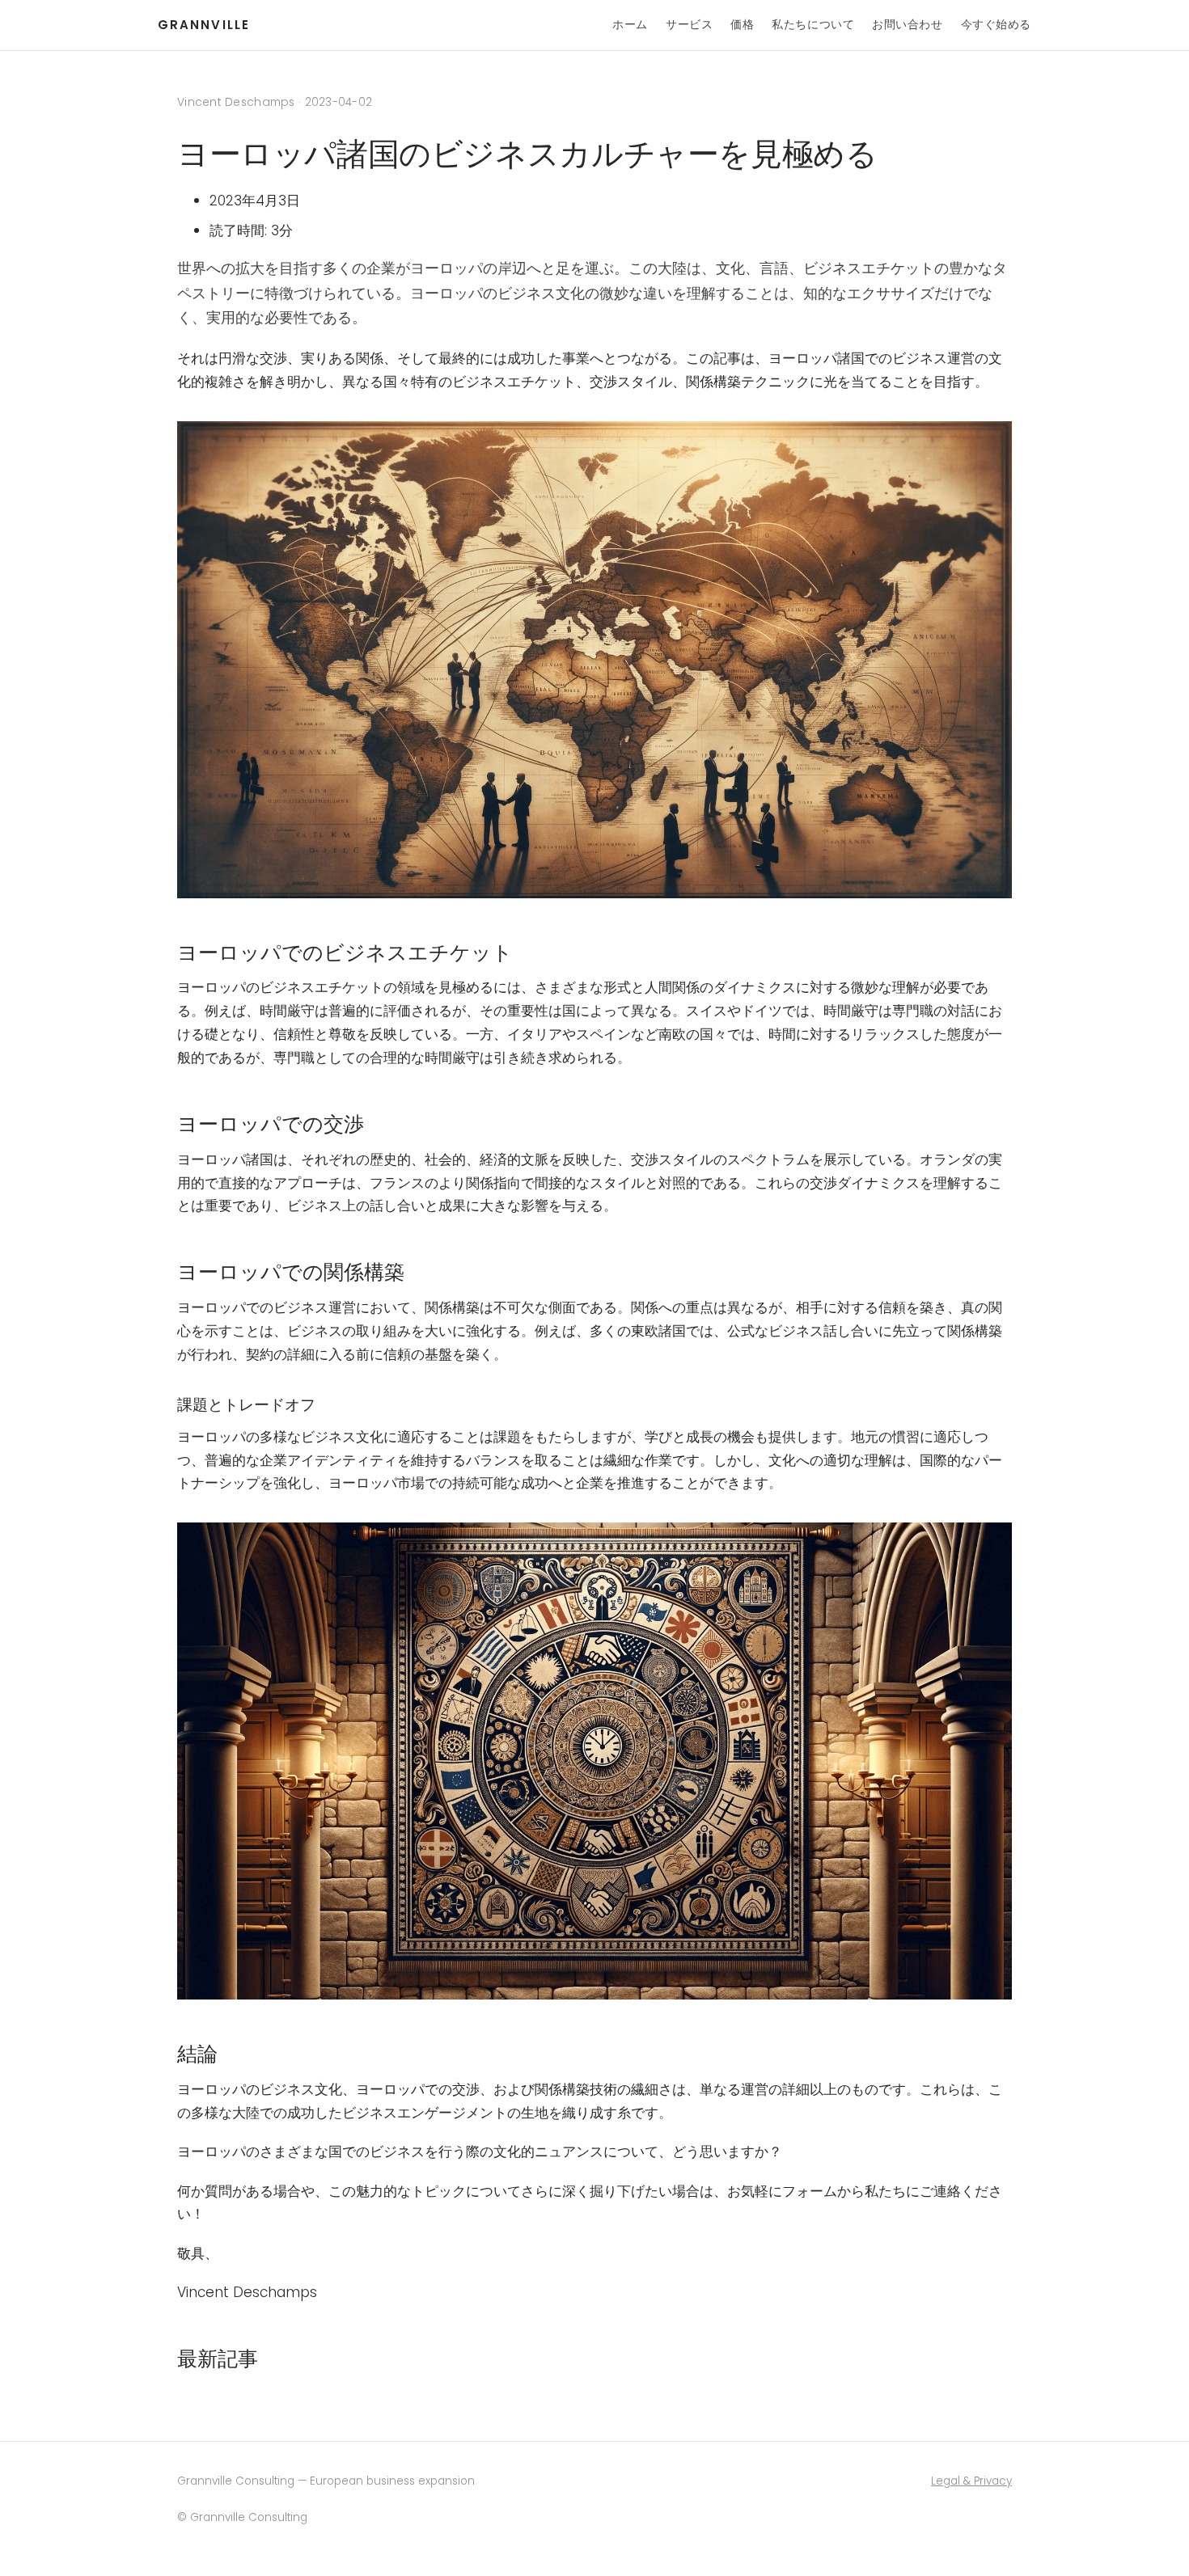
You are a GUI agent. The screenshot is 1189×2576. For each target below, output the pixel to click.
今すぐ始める (996, 24)
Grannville (204, 25)
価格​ (742, 24)
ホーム (630, 24)
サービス (689, 24)
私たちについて (813, 24)
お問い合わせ (907, 24)
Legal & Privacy (971, 2481)
